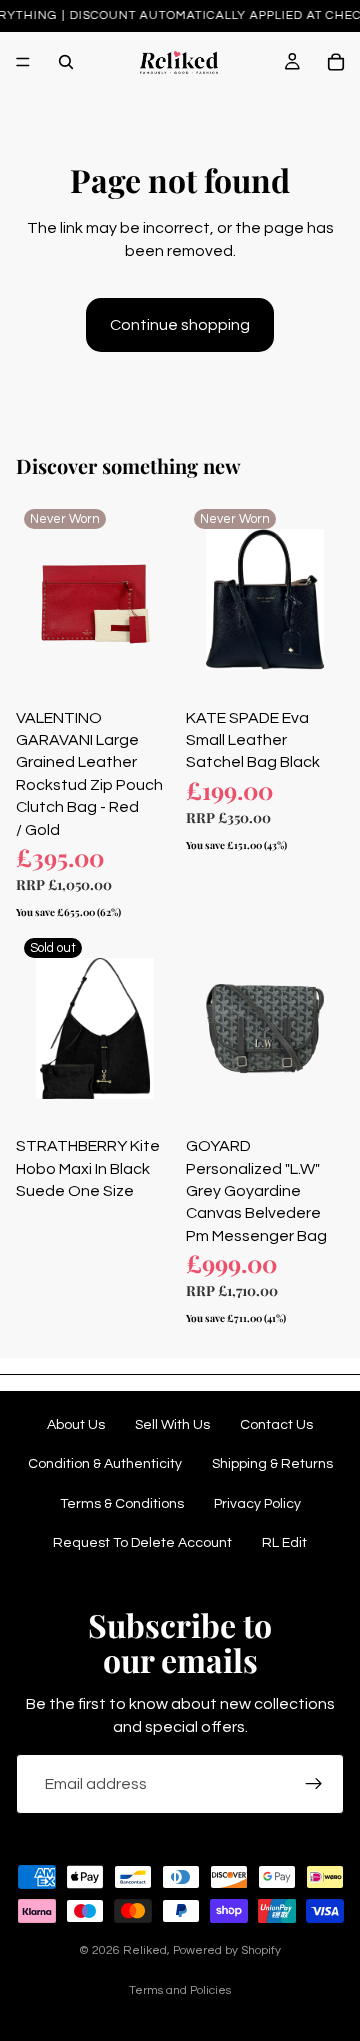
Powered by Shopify (227, 1950)
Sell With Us (172, 1425)
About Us (76, 1425)
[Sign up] (314, 1784)
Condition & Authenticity (105, 1464)
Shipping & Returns (272, 1464)
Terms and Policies (180, 1990)
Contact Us (276, 1425)
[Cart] (336, 62)
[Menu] (23, 62)
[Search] (66, 62)
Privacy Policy (257, 1504)
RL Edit (284, 1543)
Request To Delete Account (142, 1543)
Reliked (145, 1950)
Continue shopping (180, 325)
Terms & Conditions (122, 1504)
